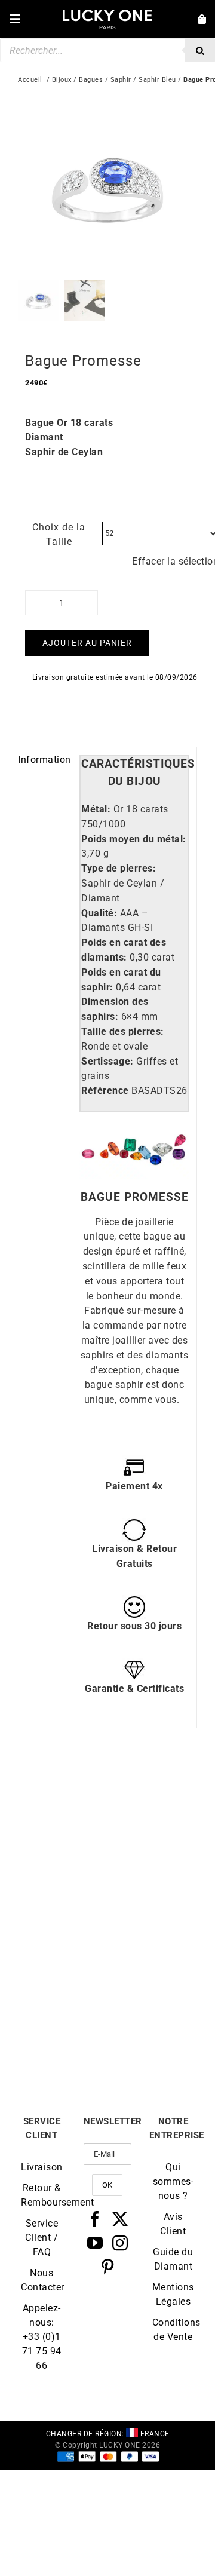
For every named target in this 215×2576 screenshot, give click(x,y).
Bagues (91, 80)
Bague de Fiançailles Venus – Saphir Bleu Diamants (153, 1887)
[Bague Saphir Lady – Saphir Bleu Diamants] (63, 1945)
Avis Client (173, 2224)
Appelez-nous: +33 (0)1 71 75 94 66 (42, 2337)
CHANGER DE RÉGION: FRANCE (108, 2434)
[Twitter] (120, 2219)
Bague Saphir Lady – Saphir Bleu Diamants (63, 2035)
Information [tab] (41, 760)
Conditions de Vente (173, 2330)
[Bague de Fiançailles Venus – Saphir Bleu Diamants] (152, 1793)
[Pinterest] (108, 2267)
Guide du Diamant (173, 2259)
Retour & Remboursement (42, 2195)
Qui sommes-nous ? (173, 2181)
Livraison (42, 2167)
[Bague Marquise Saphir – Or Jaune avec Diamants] (152, 1945)
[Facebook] (95, 2219)
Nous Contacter (42, 2280)
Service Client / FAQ (42, 2238)
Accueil (30, 80)
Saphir (121, 80)
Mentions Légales (173, 2294)
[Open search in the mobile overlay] (107, 50)
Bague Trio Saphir (63, 1874)
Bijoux (62, 80)
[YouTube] (95, 2243)
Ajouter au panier (87, 643)
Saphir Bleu (157, 80)
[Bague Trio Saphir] (63, 1793)
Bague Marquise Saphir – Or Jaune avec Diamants (153, 2035)
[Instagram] (120, 2243)
